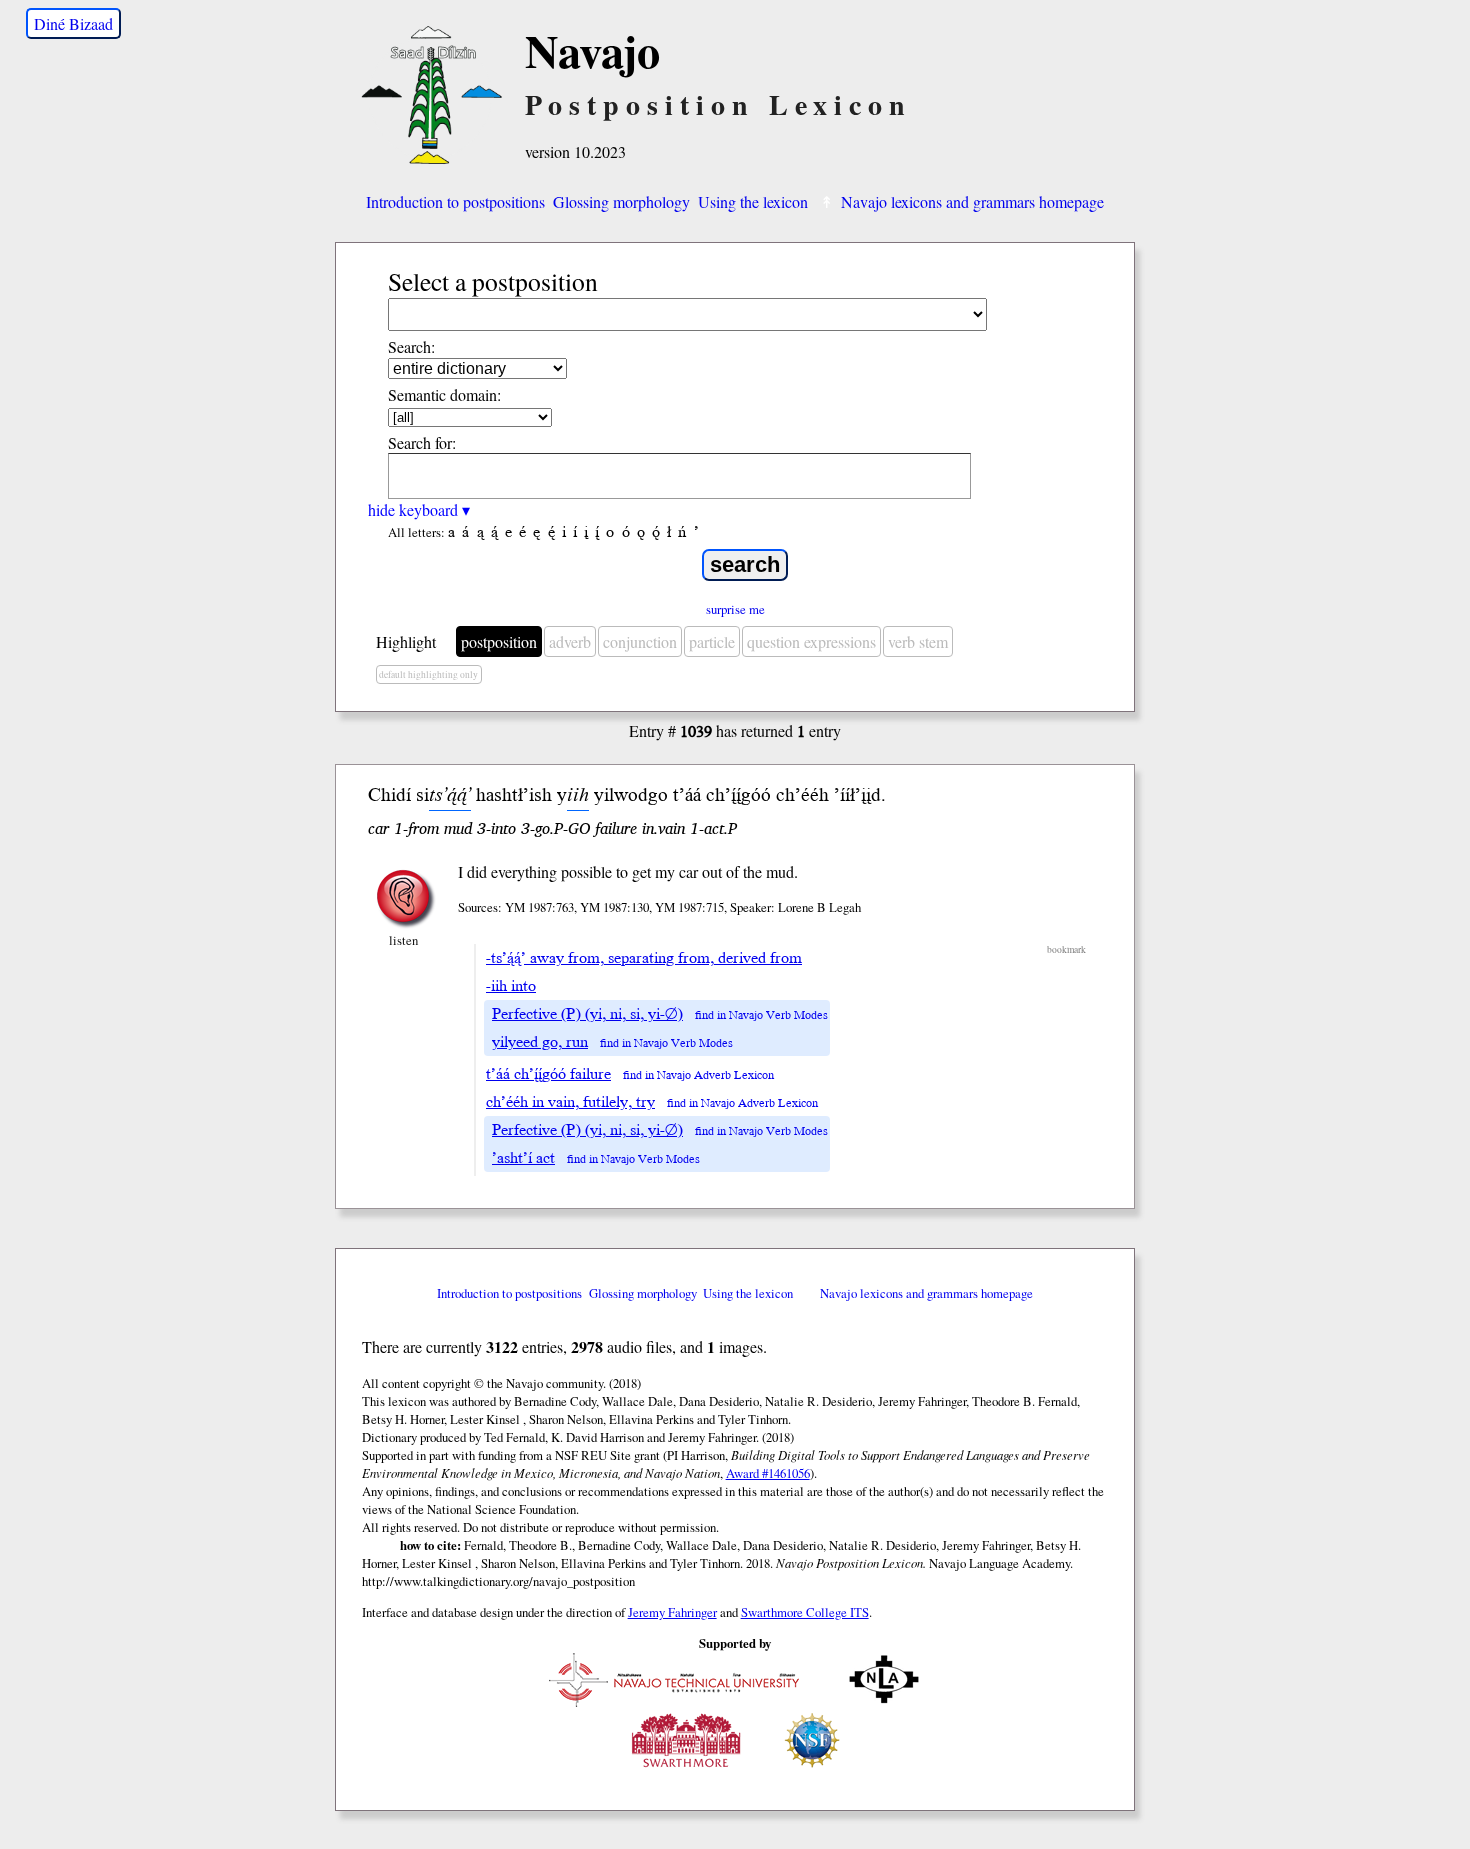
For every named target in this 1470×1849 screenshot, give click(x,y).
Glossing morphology (621, 201)
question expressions (811, 641)
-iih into (511, 986)
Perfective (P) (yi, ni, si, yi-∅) (587, 1014)
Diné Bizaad (73, 23)
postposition (499, 641)
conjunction (640, 641)
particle (712, 641)
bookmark (1066, 949)
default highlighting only (428, 674)
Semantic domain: (444, 394)
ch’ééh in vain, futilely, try (570, 1102)
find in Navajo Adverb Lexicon (698, 1075)
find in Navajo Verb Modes (761, 1015)
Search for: (422, 442)
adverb (570, 641)
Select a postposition (493, 281)
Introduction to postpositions (455, 201)
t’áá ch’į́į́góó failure (548, 1074)
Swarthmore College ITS (805, 1612)
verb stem (918, 641)
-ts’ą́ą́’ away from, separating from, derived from (644, 958)
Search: (411, 346)
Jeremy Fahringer (672, 1612)
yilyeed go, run (540, 1042)
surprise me (735, 609)
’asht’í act (523, 1158)
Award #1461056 (768, 1473)
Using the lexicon (753, 201)
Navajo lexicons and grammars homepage (972, 201)
